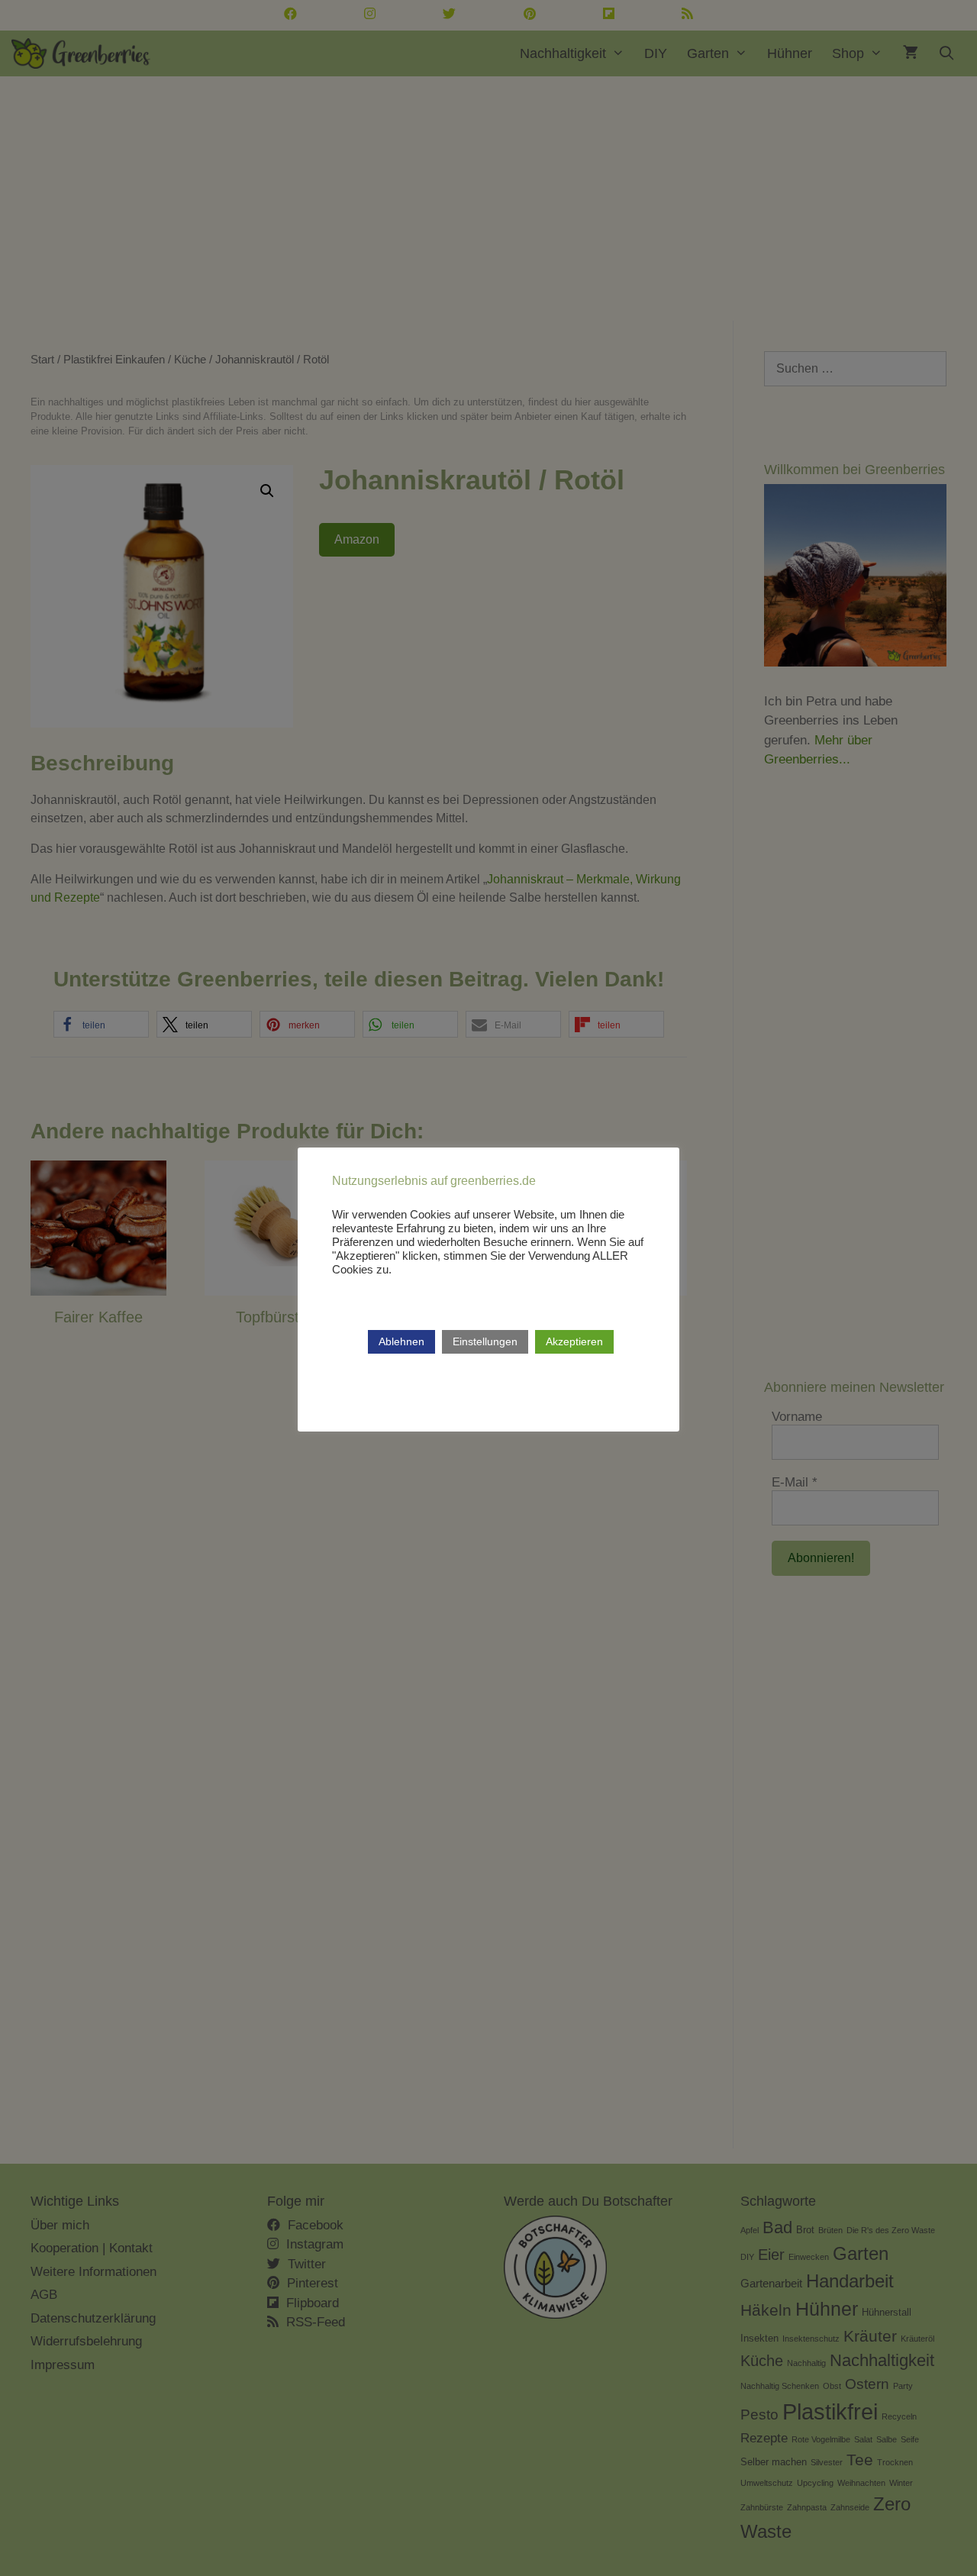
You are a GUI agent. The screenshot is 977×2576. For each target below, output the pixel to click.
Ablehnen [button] (401, 1341)
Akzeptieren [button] (574, 1341)
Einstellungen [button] (485, 1341)
